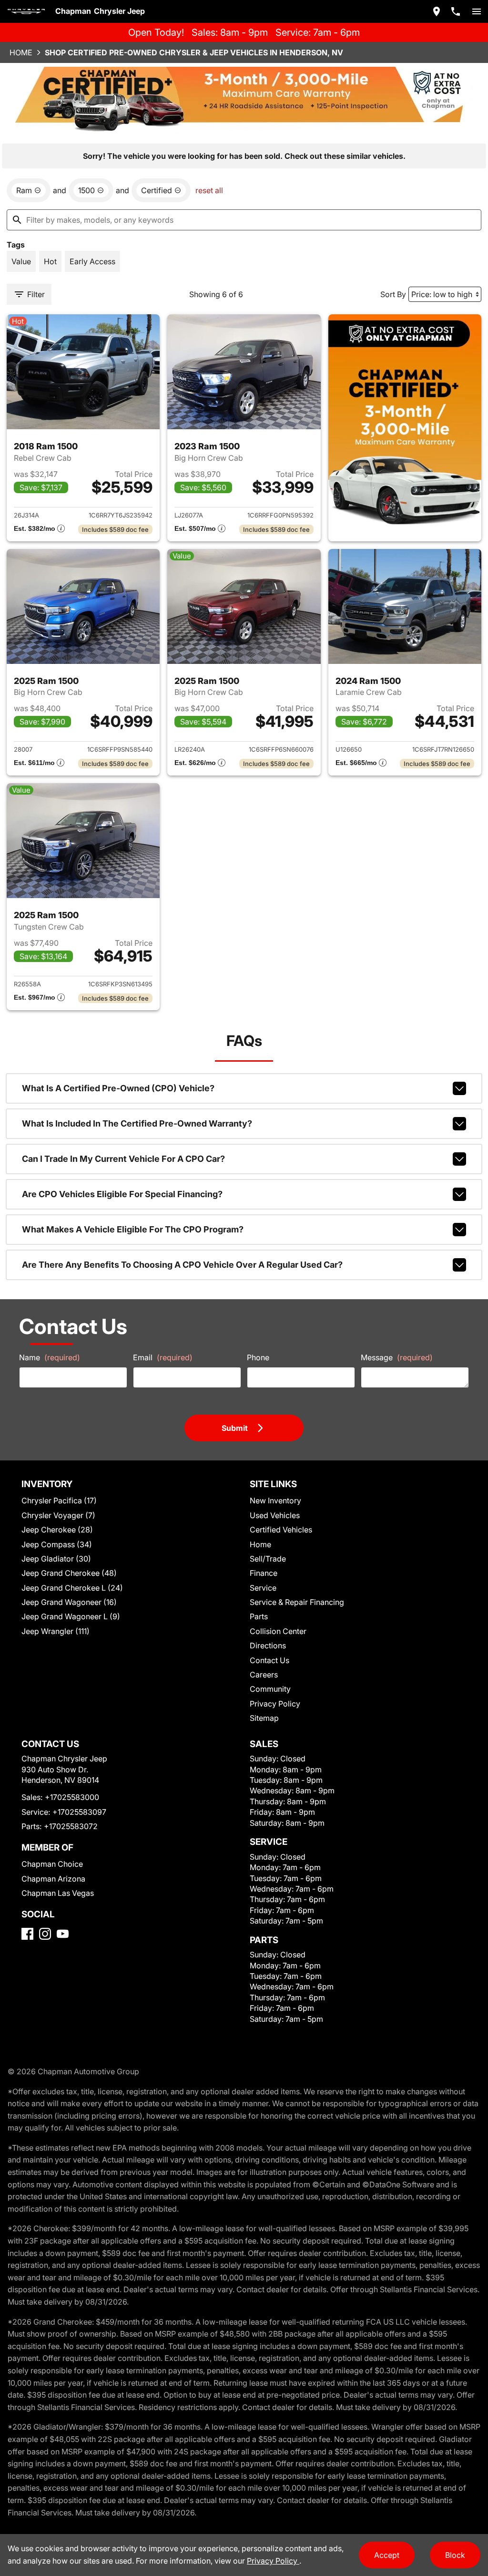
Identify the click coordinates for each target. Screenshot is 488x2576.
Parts (259, 1616)
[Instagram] (45, 1934)
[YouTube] (63, 1934)
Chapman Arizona (53, 1879)
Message (397, 1357)
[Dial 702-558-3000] (456, 11)
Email (163, 1357)
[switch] (477, 11)
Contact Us (269, 1660)
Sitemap (264, 1718)
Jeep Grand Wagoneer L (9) (71, 1616)
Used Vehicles (275, 1515)
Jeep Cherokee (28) (57, 1530)
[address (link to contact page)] (437, 11)
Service (263, 1588)
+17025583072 (71, 1826)
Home (21, 52)
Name (50, 1357)
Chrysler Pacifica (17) (59, 1500)
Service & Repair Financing (297, 1602)
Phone (258, 1357)
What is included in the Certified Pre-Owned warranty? (137, 1123)
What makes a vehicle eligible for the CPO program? (133, 1229)
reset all (209, 190)
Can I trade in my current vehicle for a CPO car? (123, 1159)
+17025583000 (72, 1797)
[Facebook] (27, 1934)
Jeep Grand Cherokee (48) (69, 1573)
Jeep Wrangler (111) (56, 1631)
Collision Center (278, 1631)
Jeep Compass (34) (57, 1544)
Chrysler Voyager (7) (58, 1515)
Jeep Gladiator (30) (56, 1559)
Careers (264, 1675)
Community (270, 1689)
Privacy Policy (275, 1704)
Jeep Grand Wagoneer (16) (69, 1602)
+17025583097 (79, 1812)
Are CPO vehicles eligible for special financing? (122, 1194)
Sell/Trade (268, 1559)
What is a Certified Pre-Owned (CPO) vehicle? (118, 1088)
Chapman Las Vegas (58, 1893)
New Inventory (275, 1500)
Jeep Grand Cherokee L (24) (72, 1588)
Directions (268, 1645)
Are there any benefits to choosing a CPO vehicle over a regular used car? (182, 1265)
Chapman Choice (52, 1864)
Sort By (393, 294)
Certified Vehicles (281, 1530)
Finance (264, 1573)
